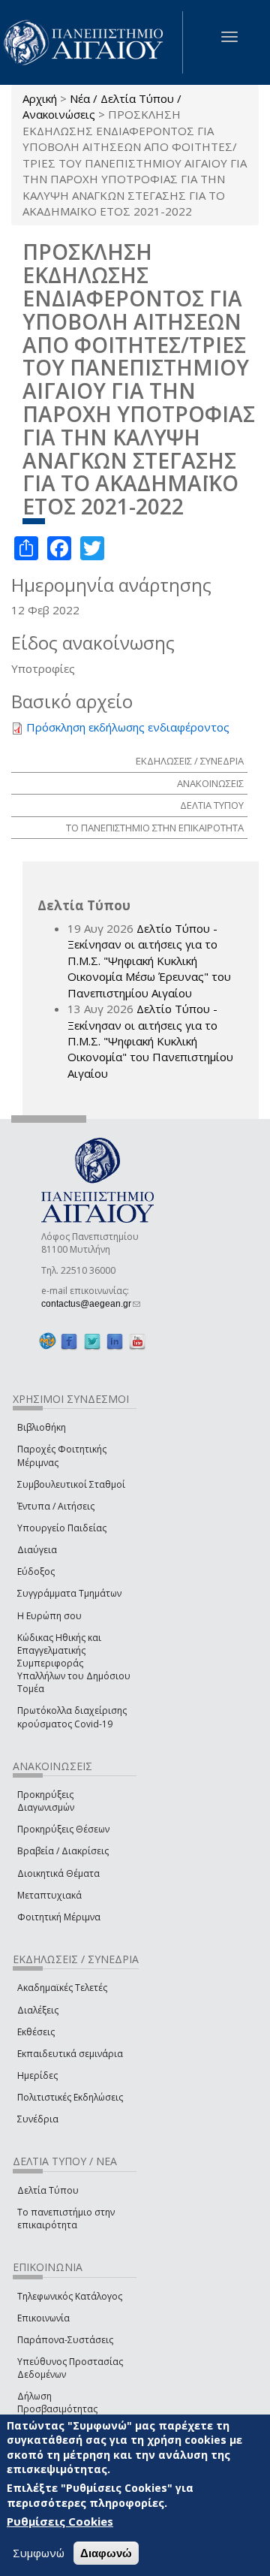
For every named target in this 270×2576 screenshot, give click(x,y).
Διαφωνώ (106, 2553)
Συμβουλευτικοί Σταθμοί (71, 1484)
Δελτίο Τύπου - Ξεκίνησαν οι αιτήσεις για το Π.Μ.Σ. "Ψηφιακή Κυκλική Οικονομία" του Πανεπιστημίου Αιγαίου (150, 1041)
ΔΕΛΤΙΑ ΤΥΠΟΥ (212, 805)
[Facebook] (69, 1342)
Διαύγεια (37, 1550)
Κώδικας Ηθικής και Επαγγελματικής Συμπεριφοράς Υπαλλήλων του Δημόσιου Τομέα (74, 1664)
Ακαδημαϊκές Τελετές (62, 1988)
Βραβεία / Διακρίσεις (63, 1851)
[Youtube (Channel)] (137, 1342)
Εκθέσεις (36, 2032)
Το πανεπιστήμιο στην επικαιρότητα (66, 2219)
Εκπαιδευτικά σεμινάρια (70, 2054)
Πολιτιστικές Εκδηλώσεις (70, 2097)
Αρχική (40, 98)
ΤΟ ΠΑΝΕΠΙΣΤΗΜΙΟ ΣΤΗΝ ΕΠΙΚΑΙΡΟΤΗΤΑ (155, 828)
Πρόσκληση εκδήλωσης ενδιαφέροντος (128, 727)
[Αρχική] (91, 42)
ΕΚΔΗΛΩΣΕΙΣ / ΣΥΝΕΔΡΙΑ (190, 761)
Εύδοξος (36, 1572)
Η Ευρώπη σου (49, 1616)
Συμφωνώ (39, 2553)
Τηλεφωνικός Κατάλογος (70, 2296)
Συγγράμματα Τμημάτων (69, 1593)
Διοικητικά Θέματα (58, 1873)
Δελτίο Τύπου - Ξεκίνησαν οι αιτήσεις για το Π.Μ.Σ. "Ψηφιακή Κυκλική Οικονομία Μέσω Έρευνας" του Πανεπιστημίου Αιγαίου (149, 961)
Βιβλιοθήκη (42, 1427)
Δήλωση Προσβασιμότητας (57, 2403)
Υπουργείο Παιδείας (62, 1528)
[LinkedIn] (115, 1342)
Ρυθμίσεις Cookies (60, 2521)
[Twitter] (92, 1342)
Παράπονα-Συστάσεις (65, 2340)
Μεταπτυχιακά (49, 1895)
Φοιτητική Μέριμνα (59, 1917)
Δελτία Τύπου (48, 2190)
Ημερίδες (37, 2075)
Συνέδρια (38, 2119)
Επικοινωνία (43, 2318)
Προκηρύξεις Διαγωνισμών (46, 1801)
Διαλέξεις (38, 2010)
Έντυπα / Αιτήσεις (56, 1506)
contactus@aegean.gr (91, 1304)
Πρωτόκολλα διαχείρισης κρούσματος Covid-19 (72, 1717)
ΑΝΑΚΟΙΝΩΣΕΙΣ (210, 783)
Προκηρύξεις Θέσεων (63, 1829)
